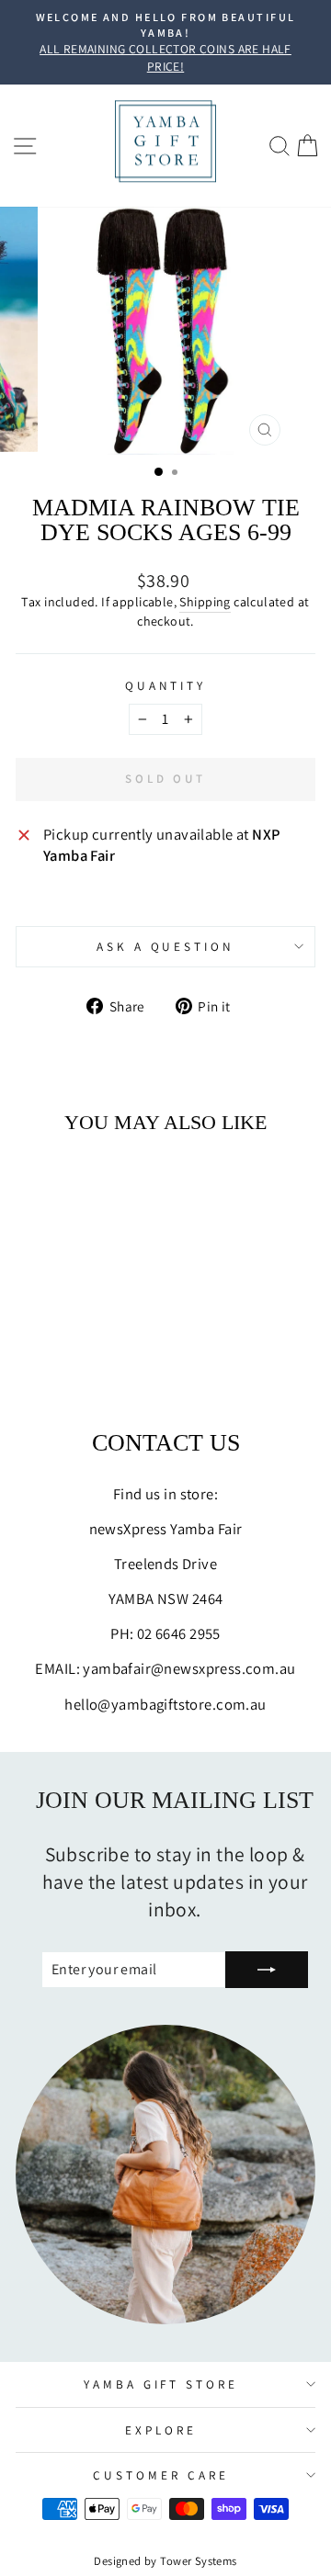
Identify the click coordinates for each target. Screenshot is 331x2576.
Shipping (205, 602)
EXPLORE (161, 2430)
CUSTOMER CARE (161, 2475)
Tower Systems (198, 2561)
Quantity (166, 685)
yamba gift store (161, 2384)
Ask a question (166, 946)
